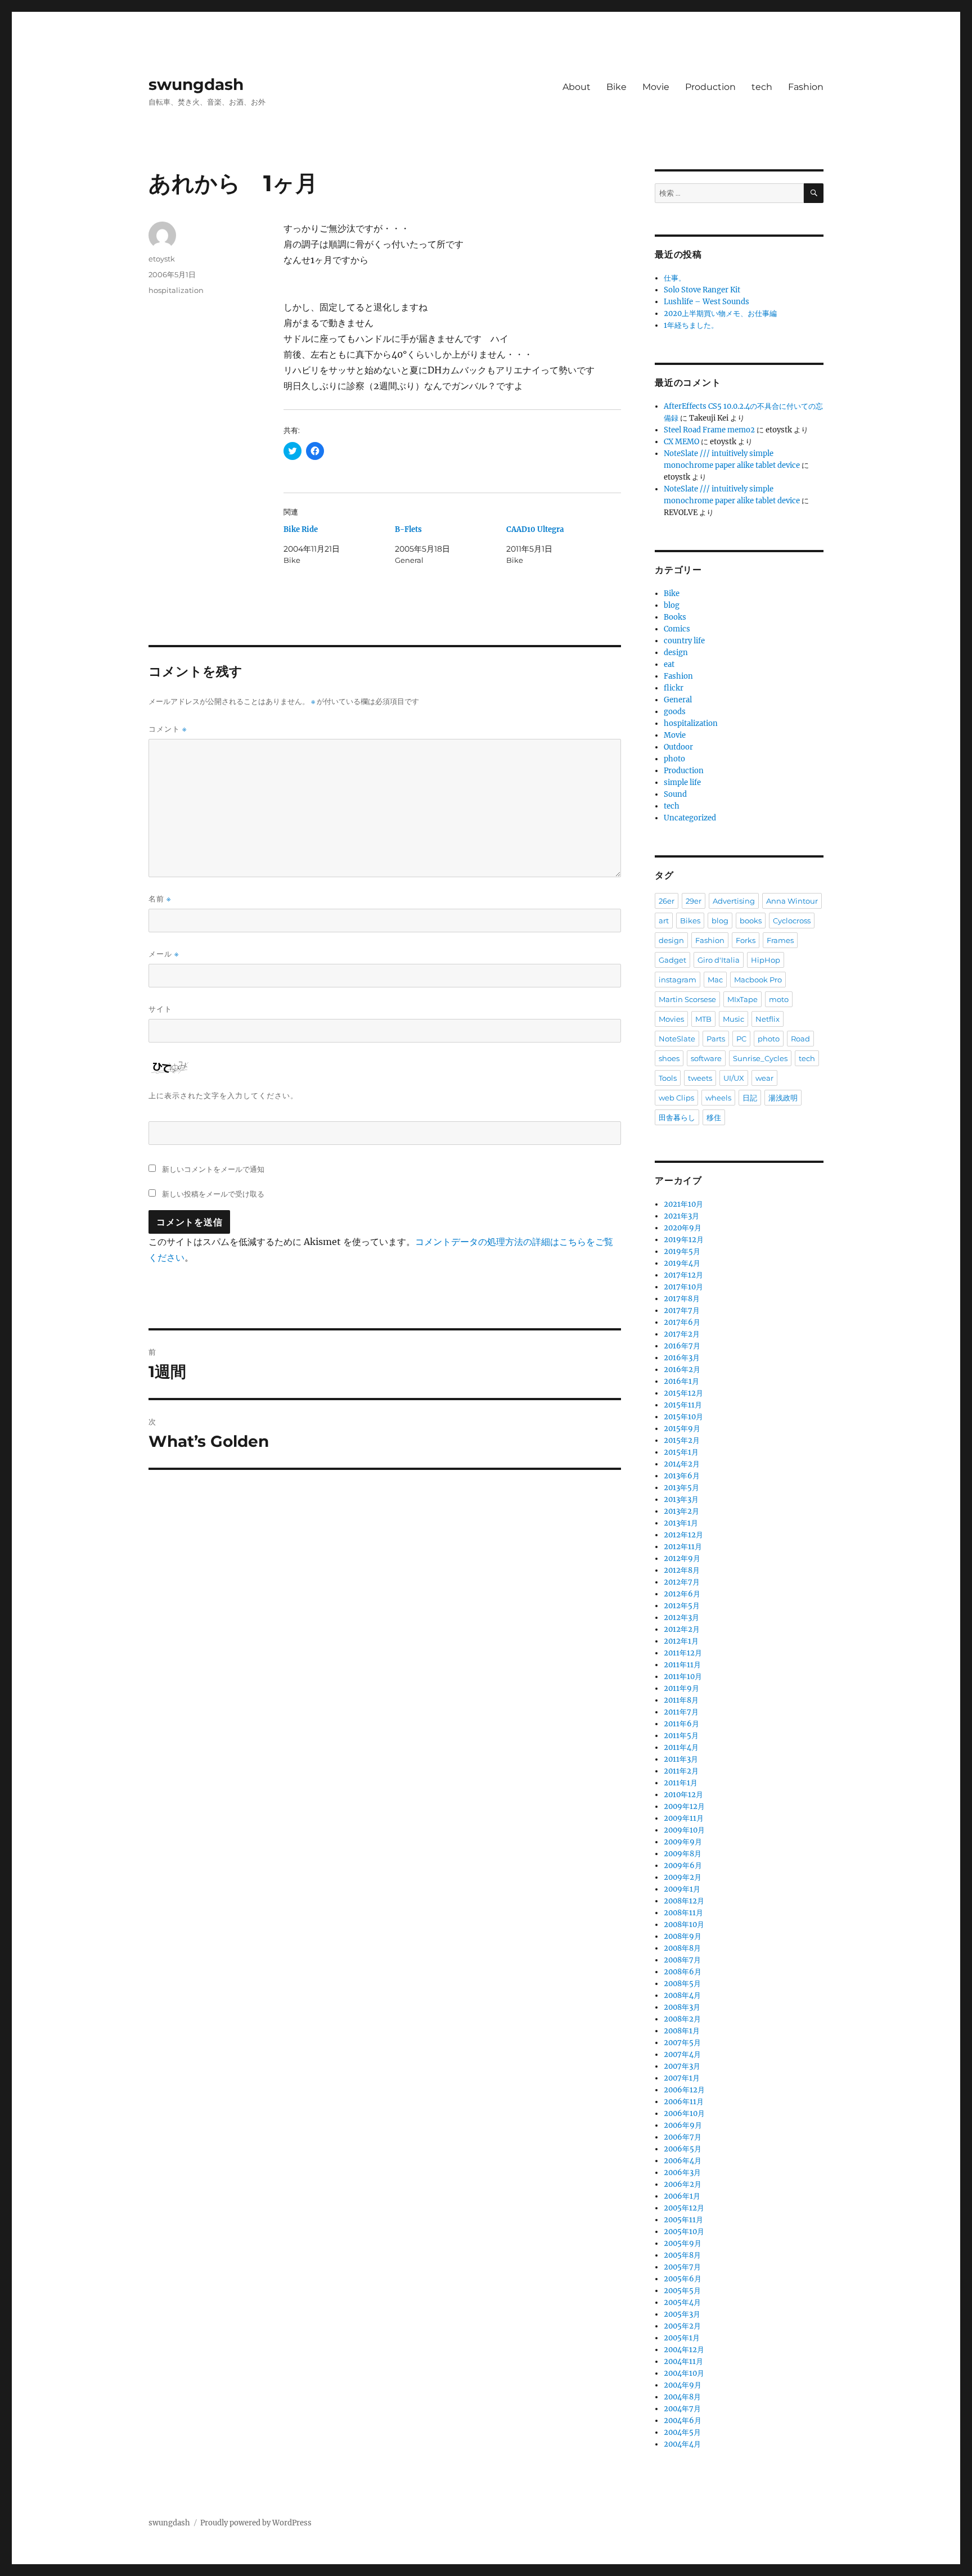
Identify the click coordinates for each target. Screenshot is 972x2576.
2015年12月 (683, 1393)
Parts (716, 1039)
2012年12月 (683, 1535)
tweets (700, 1078)
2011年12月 (683, 1653)
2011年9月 (681, 1688)
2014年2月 (682, 1464)
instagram (678, 980)
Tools (668, 1078)
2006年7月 (683, 2137)
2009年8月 (683, 1854)
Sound (675, 794)
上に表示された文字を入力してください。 (223, 1095)
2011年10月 (683, 1677)
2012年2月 (682, 1629)
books (751, 921)
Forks (746, 940)
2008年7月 (682, 1960)
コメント (168, 729)
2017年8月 (682, 1299)
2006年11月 (684, 2102)
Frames (780, 940)
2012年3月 (681, 1618)
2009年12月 (684, 1806)
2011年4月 (681, 1747)
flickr (674, 688)
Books (675, 617)
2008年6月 (683, 1972)
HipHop (766, 960)
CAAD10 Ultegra (535, 529)
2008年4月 (682, 1995)
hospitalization (176, 290)
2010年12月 (683, 1795)
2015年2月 (682, 1440)
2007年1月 (682, 2078)
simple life (682, 782)
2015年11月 (683, 1405)
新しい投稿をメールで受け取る (213, 1194)
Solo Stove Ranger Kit (702, 290)
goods (675, 712)
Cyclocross (792, 921)
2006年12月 (684, 2090)
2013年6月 (682, 1476)
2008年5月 (682, 1984)
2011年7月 (681, 1712)
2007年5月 (682, 2043)
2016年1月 (681, 1381)
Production (710, 87)
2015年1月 (681, 1452)
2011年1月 (681, 1783)
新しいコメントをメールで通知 (213, 1169)
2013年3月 (681, 1499)
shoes (669, 1058)
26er (667, 901)
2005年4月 (682, 2302)
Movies (671, 1019)
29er (694, 901)
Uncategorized (690, 818)
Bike (616, 87)
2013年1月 (681, 1523)
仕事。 (675, 278)
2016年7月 (682, 1346)
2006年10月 (684, 2113)
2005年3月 (682, 2314)
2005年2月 (682, 2326)
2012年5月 (682, 1606)
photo (674, 759)
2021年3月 (681, 1216)
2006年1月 (682, 2196)
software (706, 1058)
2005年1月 (682, 2338)
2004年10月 (684, 2373)
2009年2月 (683, 1877)
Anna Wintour (792, 901)
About (577, 87)
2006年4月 (683, 2161)
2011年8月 (681, 1700)
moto (779, 999)
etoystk (162, 259)
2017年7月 (682, 1310)
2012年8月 (682, 1570)
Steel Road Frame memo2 (709, 430)
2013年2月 (681, 1511)
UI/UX (734, 1078)
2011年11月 (682, 1665)
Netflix (768, 1019)
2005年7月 (682, 2267)
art (664, 921)
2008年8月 (682, 1948)
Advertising (734, 901)
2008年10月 (684, 1925)
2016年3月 (682, 1358)
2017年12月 (683, 1275)
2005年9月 (683, 2243)
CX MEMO (681, 442)
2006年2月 (683, 2184)
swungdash (196, 84)
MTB (703, 1019)
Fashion (806, 87)
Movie (656, 87)
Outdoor (678, 747)
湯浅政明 (783, 1098)
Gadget (672, 960)
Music (733, 1019)
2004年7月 (682, 2409)
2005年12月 (684, 2208)
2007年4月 (682, 2054)
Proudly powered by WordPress (256, 2523)
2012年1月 (681, 1641)
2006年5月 (683, 2149)
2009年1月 (682, 1889)
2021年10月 (683, 1204)
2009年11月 (684, 1818)
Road (800, 1039)
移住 (714, 1117)
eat (669, 664)
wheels (718, 1098)
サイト (160, 1009)
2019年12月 (684, 1240)
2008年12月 (684, 1901)
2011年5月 (681, 1736)
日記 (750, 1098)
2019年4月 (682, 1263)
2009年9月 (683, 1842)
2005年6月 (683, 2279)
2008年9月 (683, 1936)
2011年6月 (681, 1724)
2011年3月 (681, 1759)
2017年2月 (682, 1334)
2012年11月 (683, 1547)
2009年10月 (684, 1830)
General (678, 700)
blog (672, 605)
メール (164, 954)
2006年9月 (683, 2125)
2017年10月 (683, 1287)
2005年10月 (684, 2232)
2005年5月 (682, 2291)
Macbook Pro (758, 980)
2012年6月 (682, 1594)
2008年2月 (682, 2019)
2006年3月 (682, 2173)
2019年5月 (682, 1251)
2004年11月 (683, 2361)
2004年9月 (683, 2385)
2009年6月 (683, 1866)
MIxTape (742, 999)
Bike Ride (301, 529)
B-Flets (408, 529)
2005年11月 (683, 2220)
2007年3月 (682, 2066)
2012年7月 (682, 1582)
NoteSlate (677, 1039)
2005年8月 (682, 2255)
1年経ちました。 (691, 325)
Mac (715, 980)
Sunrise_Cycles (760, 1058)
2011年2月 (681, 1771)
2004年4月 (682, 2444)
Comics (677, 629)
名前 (160, 899)
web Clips (676, 1098)
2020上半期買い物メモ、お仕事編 (720, 313)
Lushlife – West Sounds (706, 302)
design (676, 653)
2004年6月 (683, 2421)
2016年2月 (682, 1370)
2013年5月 (681, 1488)
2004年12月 (684, 2350)
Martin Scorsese (687, 999)
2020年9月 (683, 1228)
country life (684, 641)
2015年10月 (683, 1417)
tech (762, 87)
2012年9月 (682, 1558)
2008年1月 (682, 2031)
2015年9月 (682, 1429)
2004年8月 (682, 2397)
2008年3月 (682, 2007)
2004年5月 (682, 2432)
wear (764, 1078)
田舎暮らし (677, 1117)
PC (741, 1039)
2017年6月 (682, 1322)
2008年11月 (683, 1913)
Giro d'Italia (719, 960)
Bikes (690, 921)
